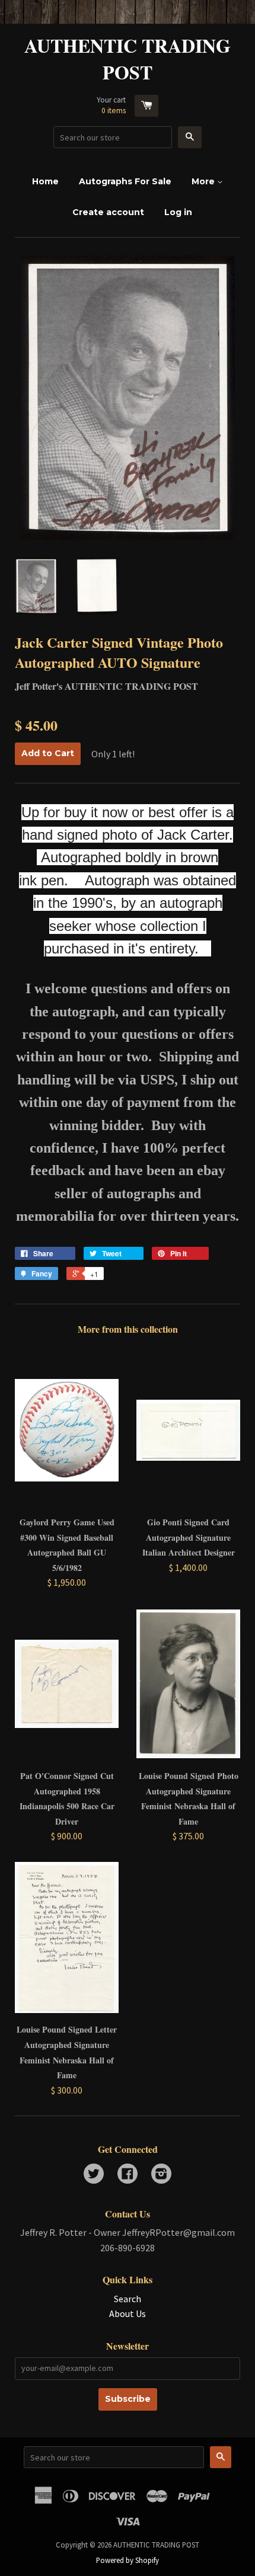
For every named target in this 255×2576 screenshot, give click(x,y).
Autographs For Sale (125, 181)
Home (45, 181)
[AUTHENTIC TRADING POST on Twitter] (94, 2175)
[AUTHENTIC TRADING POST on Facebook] (128, 2175)
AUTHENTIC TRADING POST (128, 59)
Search (128, 2299)
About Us (128, 2313)
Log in (178, 212)
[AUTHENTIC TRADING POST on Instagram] (161, 2175)
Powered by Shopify (128, 2560)
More (204, 181)
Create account (108, 212)
